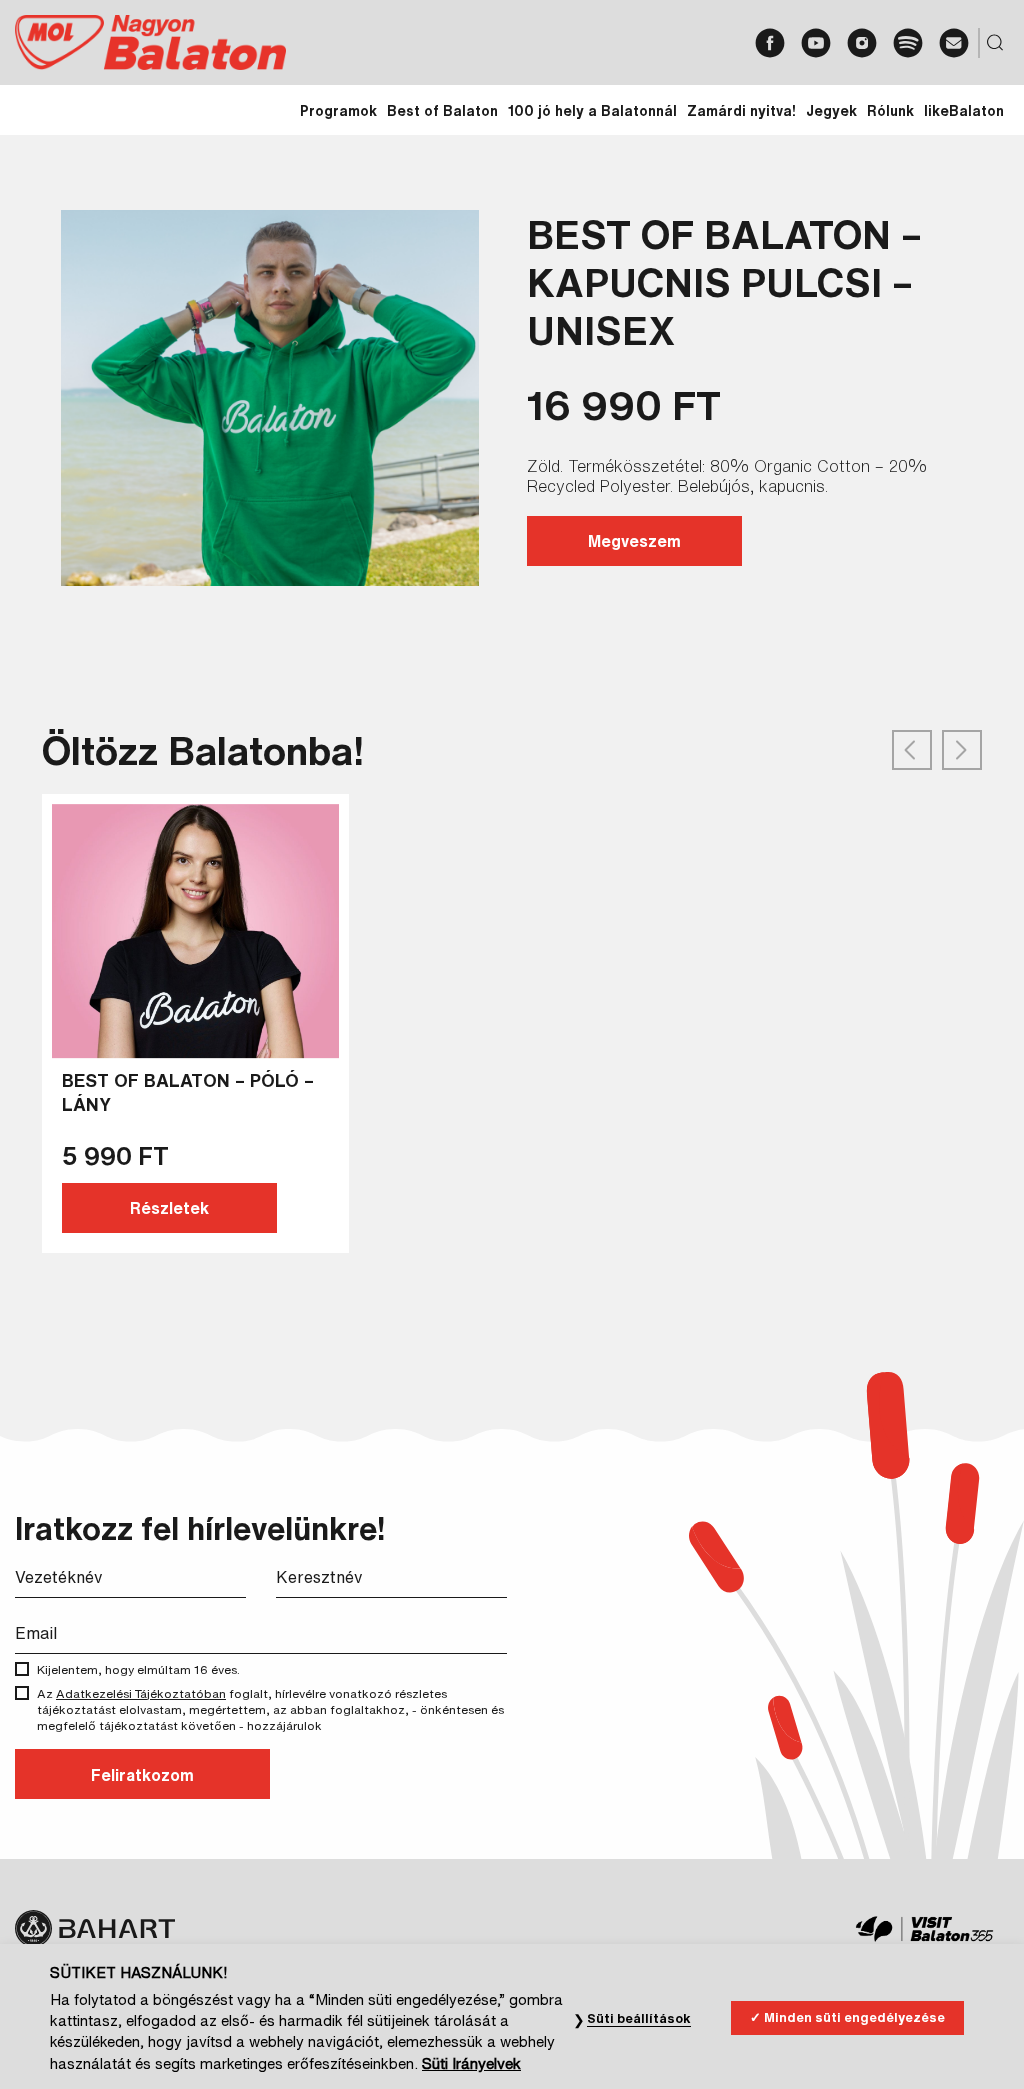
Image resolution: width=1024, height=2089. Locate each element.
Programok (338, 111)
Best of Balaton (442, 111)
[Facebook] (770, 43)
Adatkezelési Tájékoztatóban (141, 1693)
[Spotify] (908, 43)
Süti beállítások (639, 2018)
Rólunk (890, 111)
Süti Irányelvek (471, 2063)
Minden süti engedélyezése (854, 2017)
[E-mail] (954, 43)
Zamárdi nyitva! (741, 111)
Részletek (169, 1208)
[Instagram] (862, 43)
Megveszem (634, 541)
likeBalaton (964, 111)
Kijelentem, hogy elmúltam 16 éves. (138, 1669)
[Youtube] (816, 43)
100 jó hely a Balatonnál (592, 111)
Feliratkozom (142, 1775)
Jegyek (831, 111)
